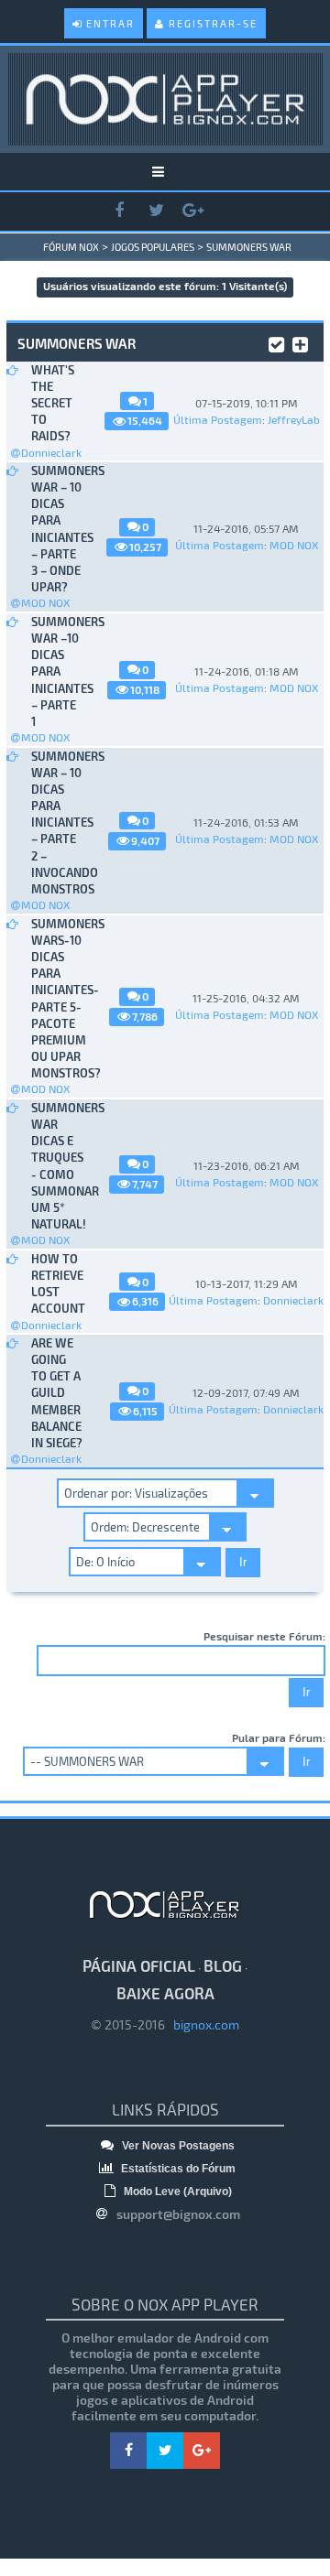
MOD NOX (45, 602)
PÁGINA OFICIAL (139, 1965)
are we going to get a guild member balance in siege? (57, 1393)
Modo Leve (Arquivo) (176, 2192)
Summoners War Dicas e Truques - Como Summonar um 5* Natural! (57, 1166)
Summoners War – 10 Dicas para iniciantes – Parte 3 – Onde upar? (57, 529)
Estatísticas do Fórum (177, 2169)
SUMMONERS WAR (249, 247)
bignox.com (202, 2024)
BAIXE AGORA (165, 1993)
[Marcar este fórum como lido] (276, 342)
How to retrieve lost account (57, 1284)
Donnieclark (51, 452)
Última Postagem (218, 419)
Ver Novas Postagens (177, 2146)
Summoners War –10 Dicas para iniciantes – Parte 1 (57, 671)
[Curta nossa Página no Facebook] (119, 211)
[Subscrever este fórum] (300, 342)
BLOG (223, 1965)
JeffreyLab (294, 419)
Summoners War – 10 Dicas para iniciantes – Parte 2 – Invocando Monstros (57, 823)
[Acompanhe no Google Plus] (192, 211)
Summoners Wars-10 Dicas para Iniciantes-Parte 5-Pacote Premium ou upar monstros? (57, 999)
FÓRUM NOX (71, 247)
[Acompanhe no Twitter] (156, 211)
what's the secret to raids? (53, 403)
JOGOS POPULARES (153, 247)
